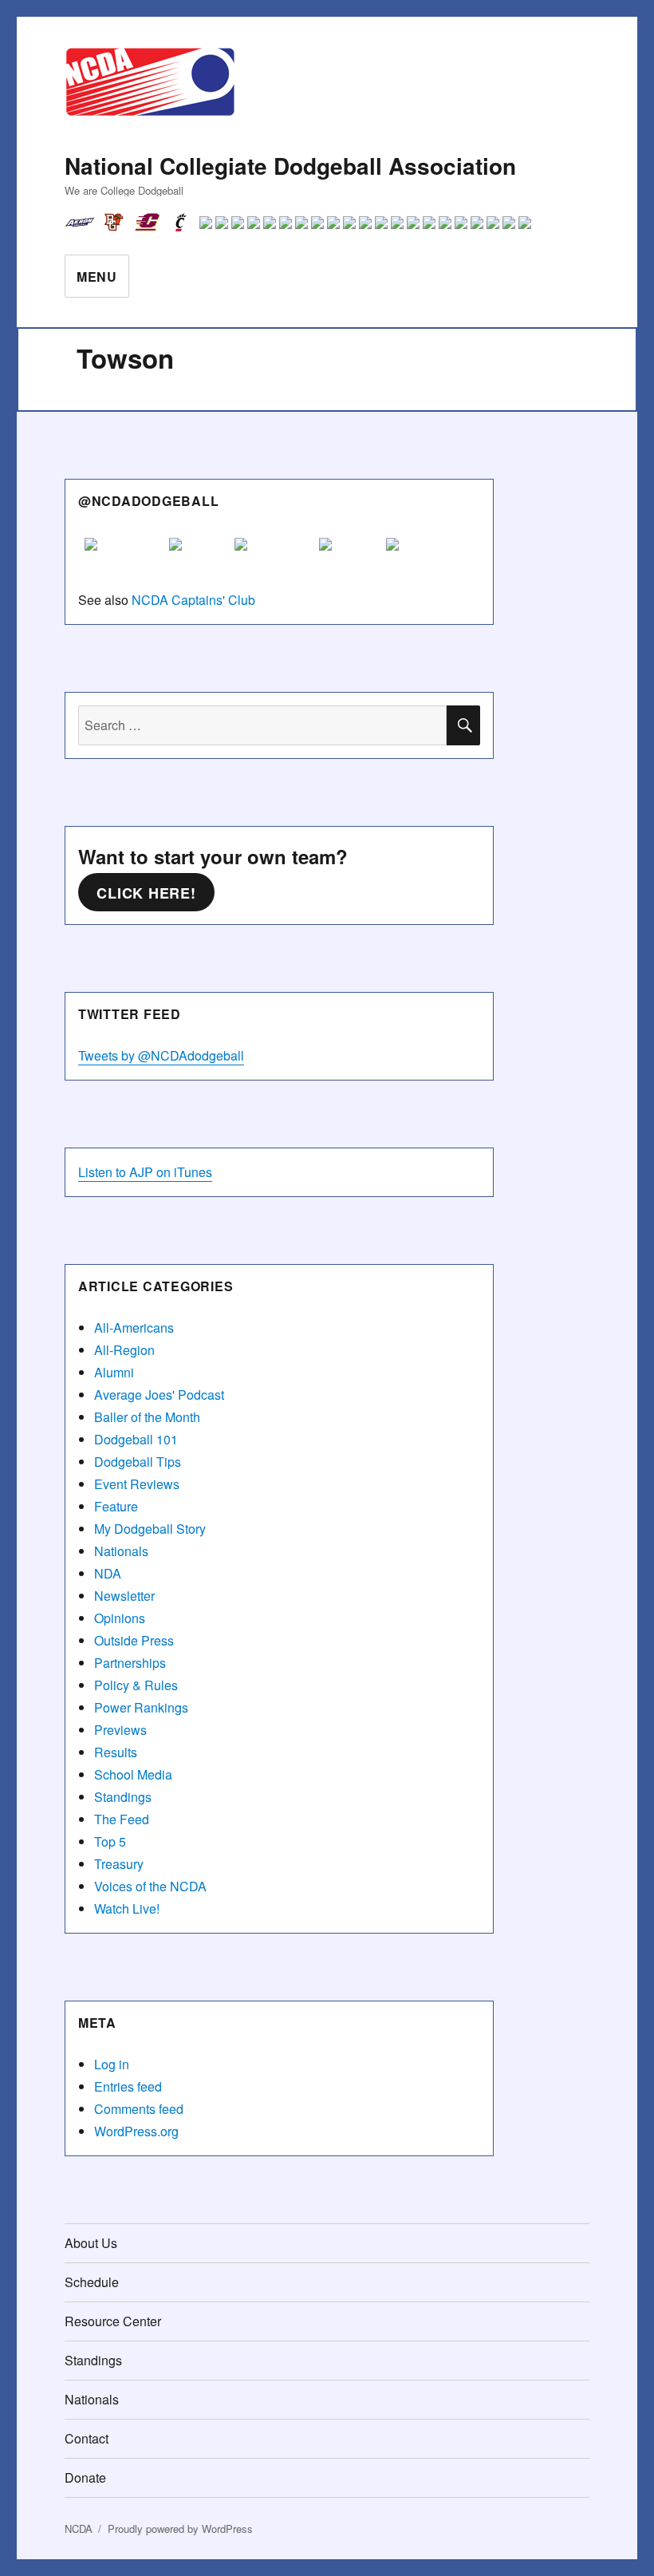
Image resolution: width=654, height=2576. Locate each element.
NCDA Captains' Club (193, 600)
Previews (120, 1730)
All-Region (124, 1350)
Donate (85, 2477)
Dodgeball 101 (136, 1439)
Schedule (92, 2282)
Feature (116, 1506)
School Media (133, 1774)
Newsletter (124, 1596)
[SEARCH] (463, 725)
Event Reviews (137, 1484)
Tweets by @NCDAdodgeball (161, 1055)
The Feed (122, 1819)
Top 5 (110, 1841)
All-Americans (134, 1328)
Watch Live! (127, 1908)
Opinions (120, 1618)
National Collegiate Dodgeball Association (290, 166)
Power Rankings (141, 1707)
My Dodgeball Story (150, 1529)
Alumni (114, 1372)
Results (116, 1752)
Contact (87, 2438)
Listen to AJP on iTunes (145, 1172)
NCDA (79, 2529)
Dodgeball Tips (138, 1462)
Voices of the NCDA (150, 1886)
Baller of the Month (147, 1417)
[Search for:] (263, 725)
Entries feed (128, 2086)
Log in (112, 2064)
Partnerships (130, 1663)
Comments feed (139, 2109)
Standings (123, 1797)
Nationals (121, 1551)
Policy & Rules (136, 1685)
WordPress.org (136, 2131)
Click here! (146, 893)
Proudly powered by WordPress (180, 2529)
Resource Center (113, 2321)
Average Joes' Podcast (159, 1395)
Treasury (119, 1864)
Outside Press (134, 1640)
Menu (97, 277)
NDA (108, 1573)
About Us (91, 2243)
